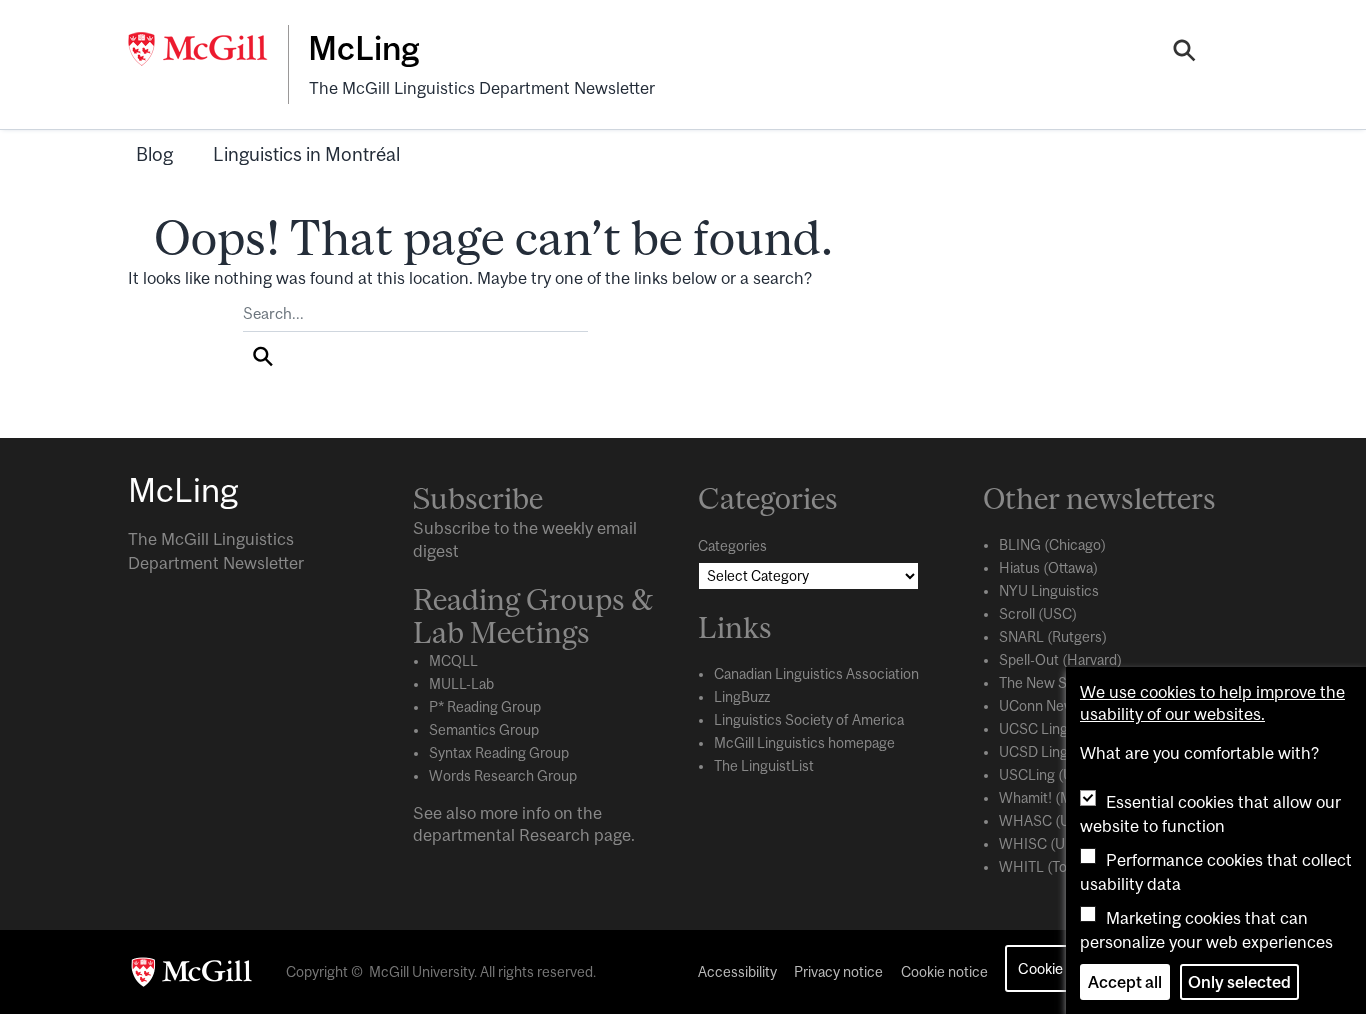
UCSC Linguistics (1054, 729)
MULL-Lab (461, 684)
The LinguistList (764, 766)
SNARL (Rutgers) (1053, 637)
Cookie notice (944, 972)
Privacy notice (838, 972)
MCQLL (453, 661)
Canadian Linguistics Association (816, 674)
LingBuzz (742, 697)
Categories (732, 546)
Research (554, 835)
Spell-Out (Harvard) (1060, 660)
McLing (363, 48)
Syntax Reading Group (499, 753)
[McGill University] (208, 49)
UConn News (1040, 706)
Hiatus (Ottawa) (1048, 568)
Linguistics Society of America (809, 720)
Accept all (1125, 982)
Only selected (1239, 982)
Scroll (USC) (1038, 614)
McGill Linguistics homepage (804, 743)
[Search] (1184, 53)
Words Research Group (503, 776)
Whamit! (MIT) (1044, 798)
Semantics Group (484, 730)
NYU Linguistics (1049, 591)
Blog (154, 154)
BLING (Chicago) (1052, 545)
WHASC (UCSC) (1051, 821)
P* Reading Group (485, 707)
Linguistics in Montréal (306, 154)
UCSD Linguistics (1054, 752)
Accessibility (737, 972)
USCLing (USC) (1048, 775)
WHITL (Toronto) (1052, 867)
